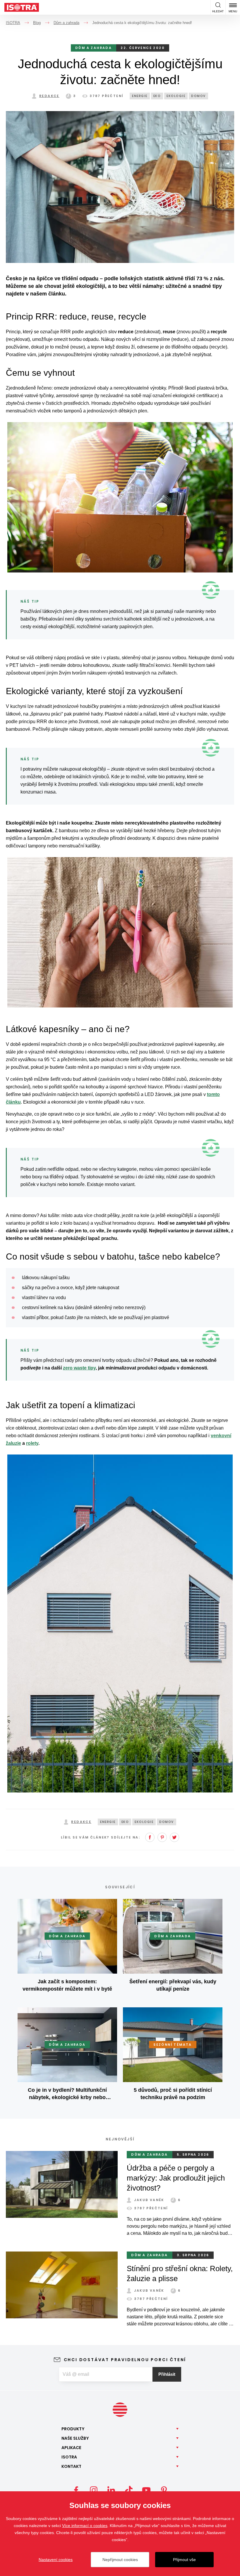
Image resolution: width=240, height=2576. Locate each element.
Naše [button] (75, 2438)
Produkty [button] (73, 2429)
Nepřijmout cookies (120, 2560)
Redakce (49, 96)
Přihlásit (167, 2374)
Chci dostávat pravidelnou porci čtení (125, 2360)
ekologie (176, 96)
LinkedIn (111, 2490)
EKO (157, 96)
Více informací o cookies (85, 2526)
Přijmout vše (184, 2560)
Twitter (174, 1837)
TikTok (129, 2490)
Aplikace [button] (71, 2448)
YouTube (146, 2490)
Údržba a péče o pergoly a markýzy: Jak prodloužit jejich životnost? (176, 2178)
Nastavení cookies (56, 2560)
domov (198, 96)
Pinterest (162, 1837)
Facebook (150, 1837)
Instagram (94, 2490)
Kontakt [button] (71, 2466)
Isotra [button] (69, 2457)
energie (140, 96)
